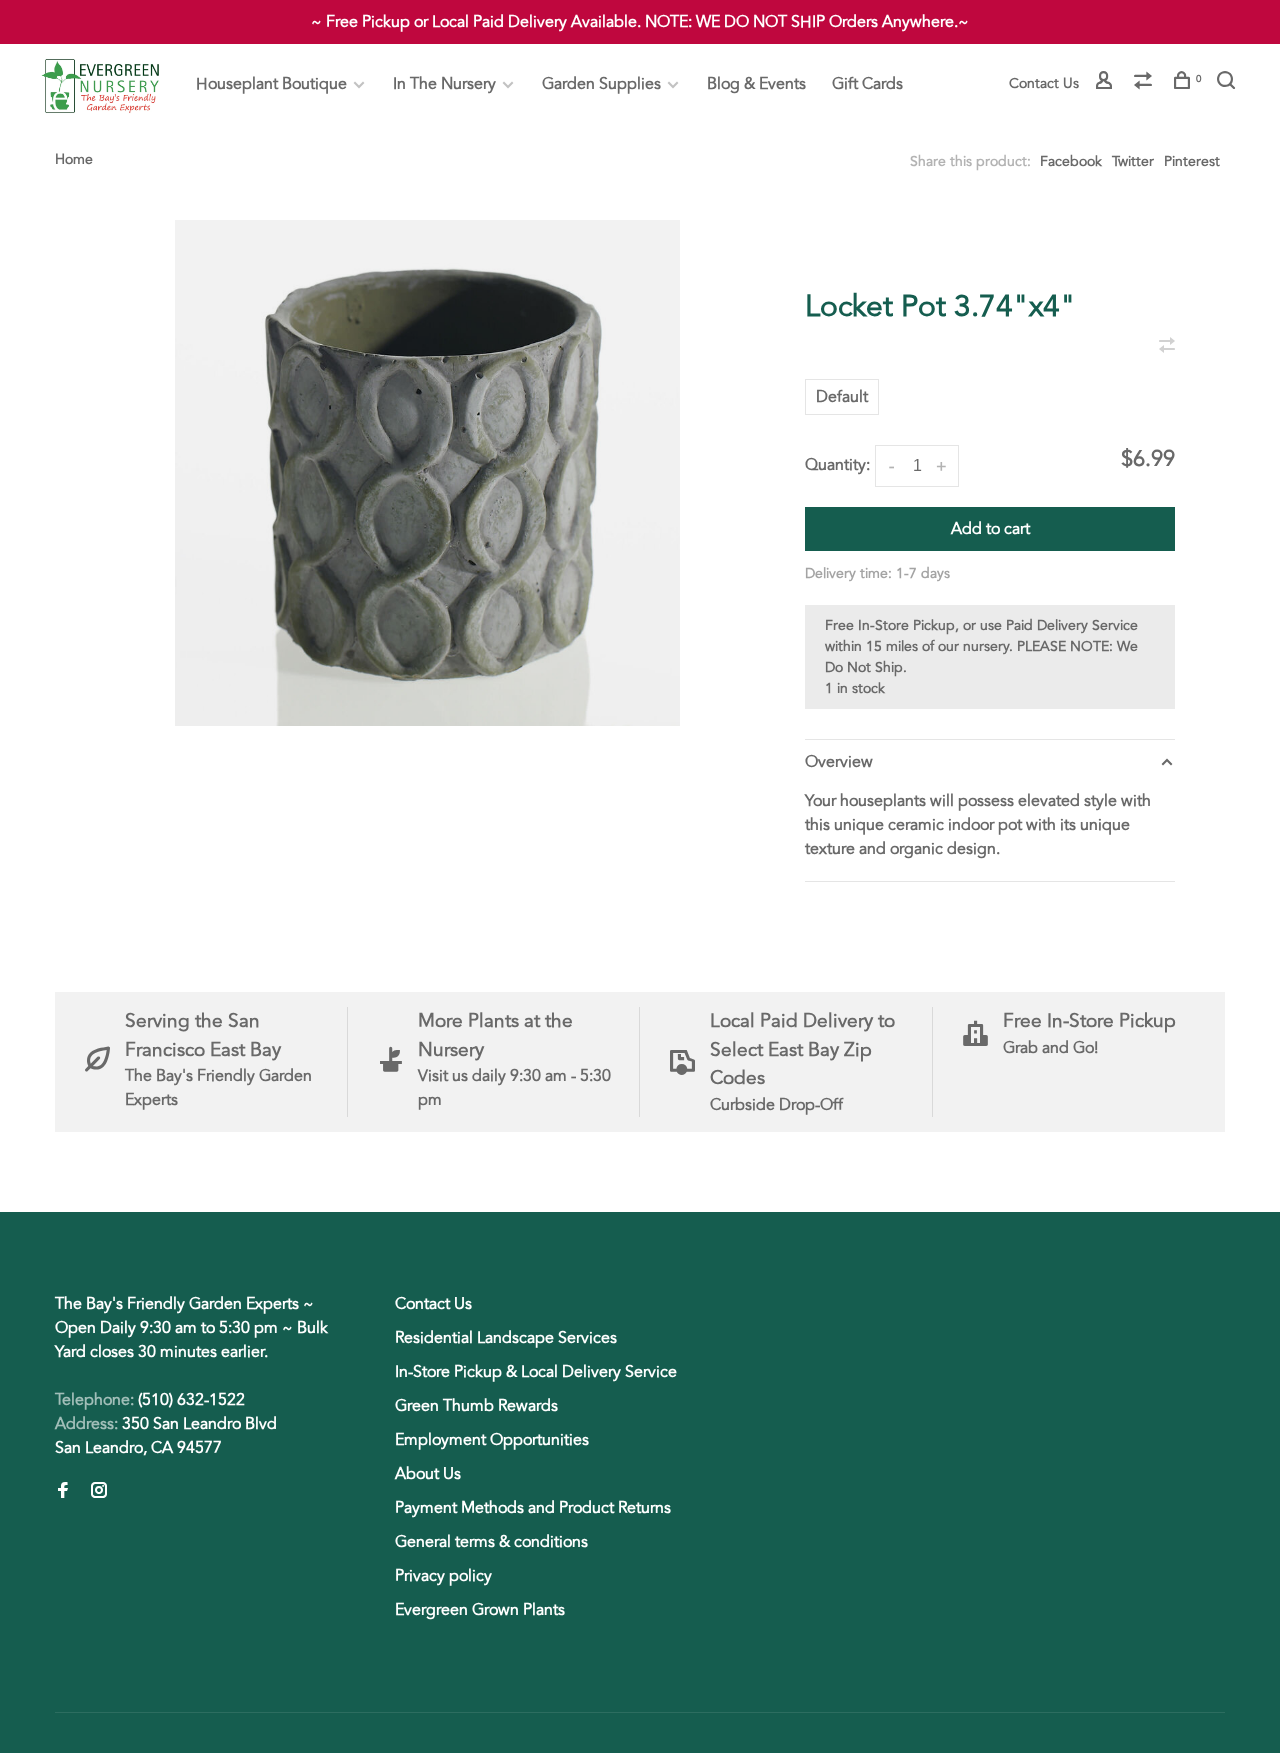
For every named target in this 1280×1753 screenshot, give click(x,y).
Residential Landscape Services (506, 1338)
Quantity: (837, 465)
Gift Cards (867, 84)
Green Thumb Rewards (476, 1406)
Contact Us (1044, 83)
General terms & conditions (491, 1542)
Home (74, 159)
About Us (428, 1474)
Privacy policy (443, 1576)
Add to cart (990, 529)
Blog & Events (756, 84)
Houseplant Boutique (271, 84)
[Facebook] (63, 1492)
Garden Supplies (601, 84)
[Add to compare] (1167, 347)
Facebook (1071, 161)
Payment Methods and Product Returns (533, 1508)
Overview (839, 762)
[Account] (1106, 83)
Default (842, 397)
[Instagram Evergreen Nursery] (99, 1492)
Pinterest (1192, 161)
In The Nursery (444, 84)
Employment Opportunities (492, 1440)
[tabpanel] (427, 473)
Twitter (1133, 161)
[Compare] (1145, 83)
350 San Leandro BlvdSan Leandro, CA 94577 (166, 1436)
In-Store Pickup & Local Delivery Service (536, 1372)
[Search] (1228, 83)
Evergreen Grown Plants (480, 1610)
